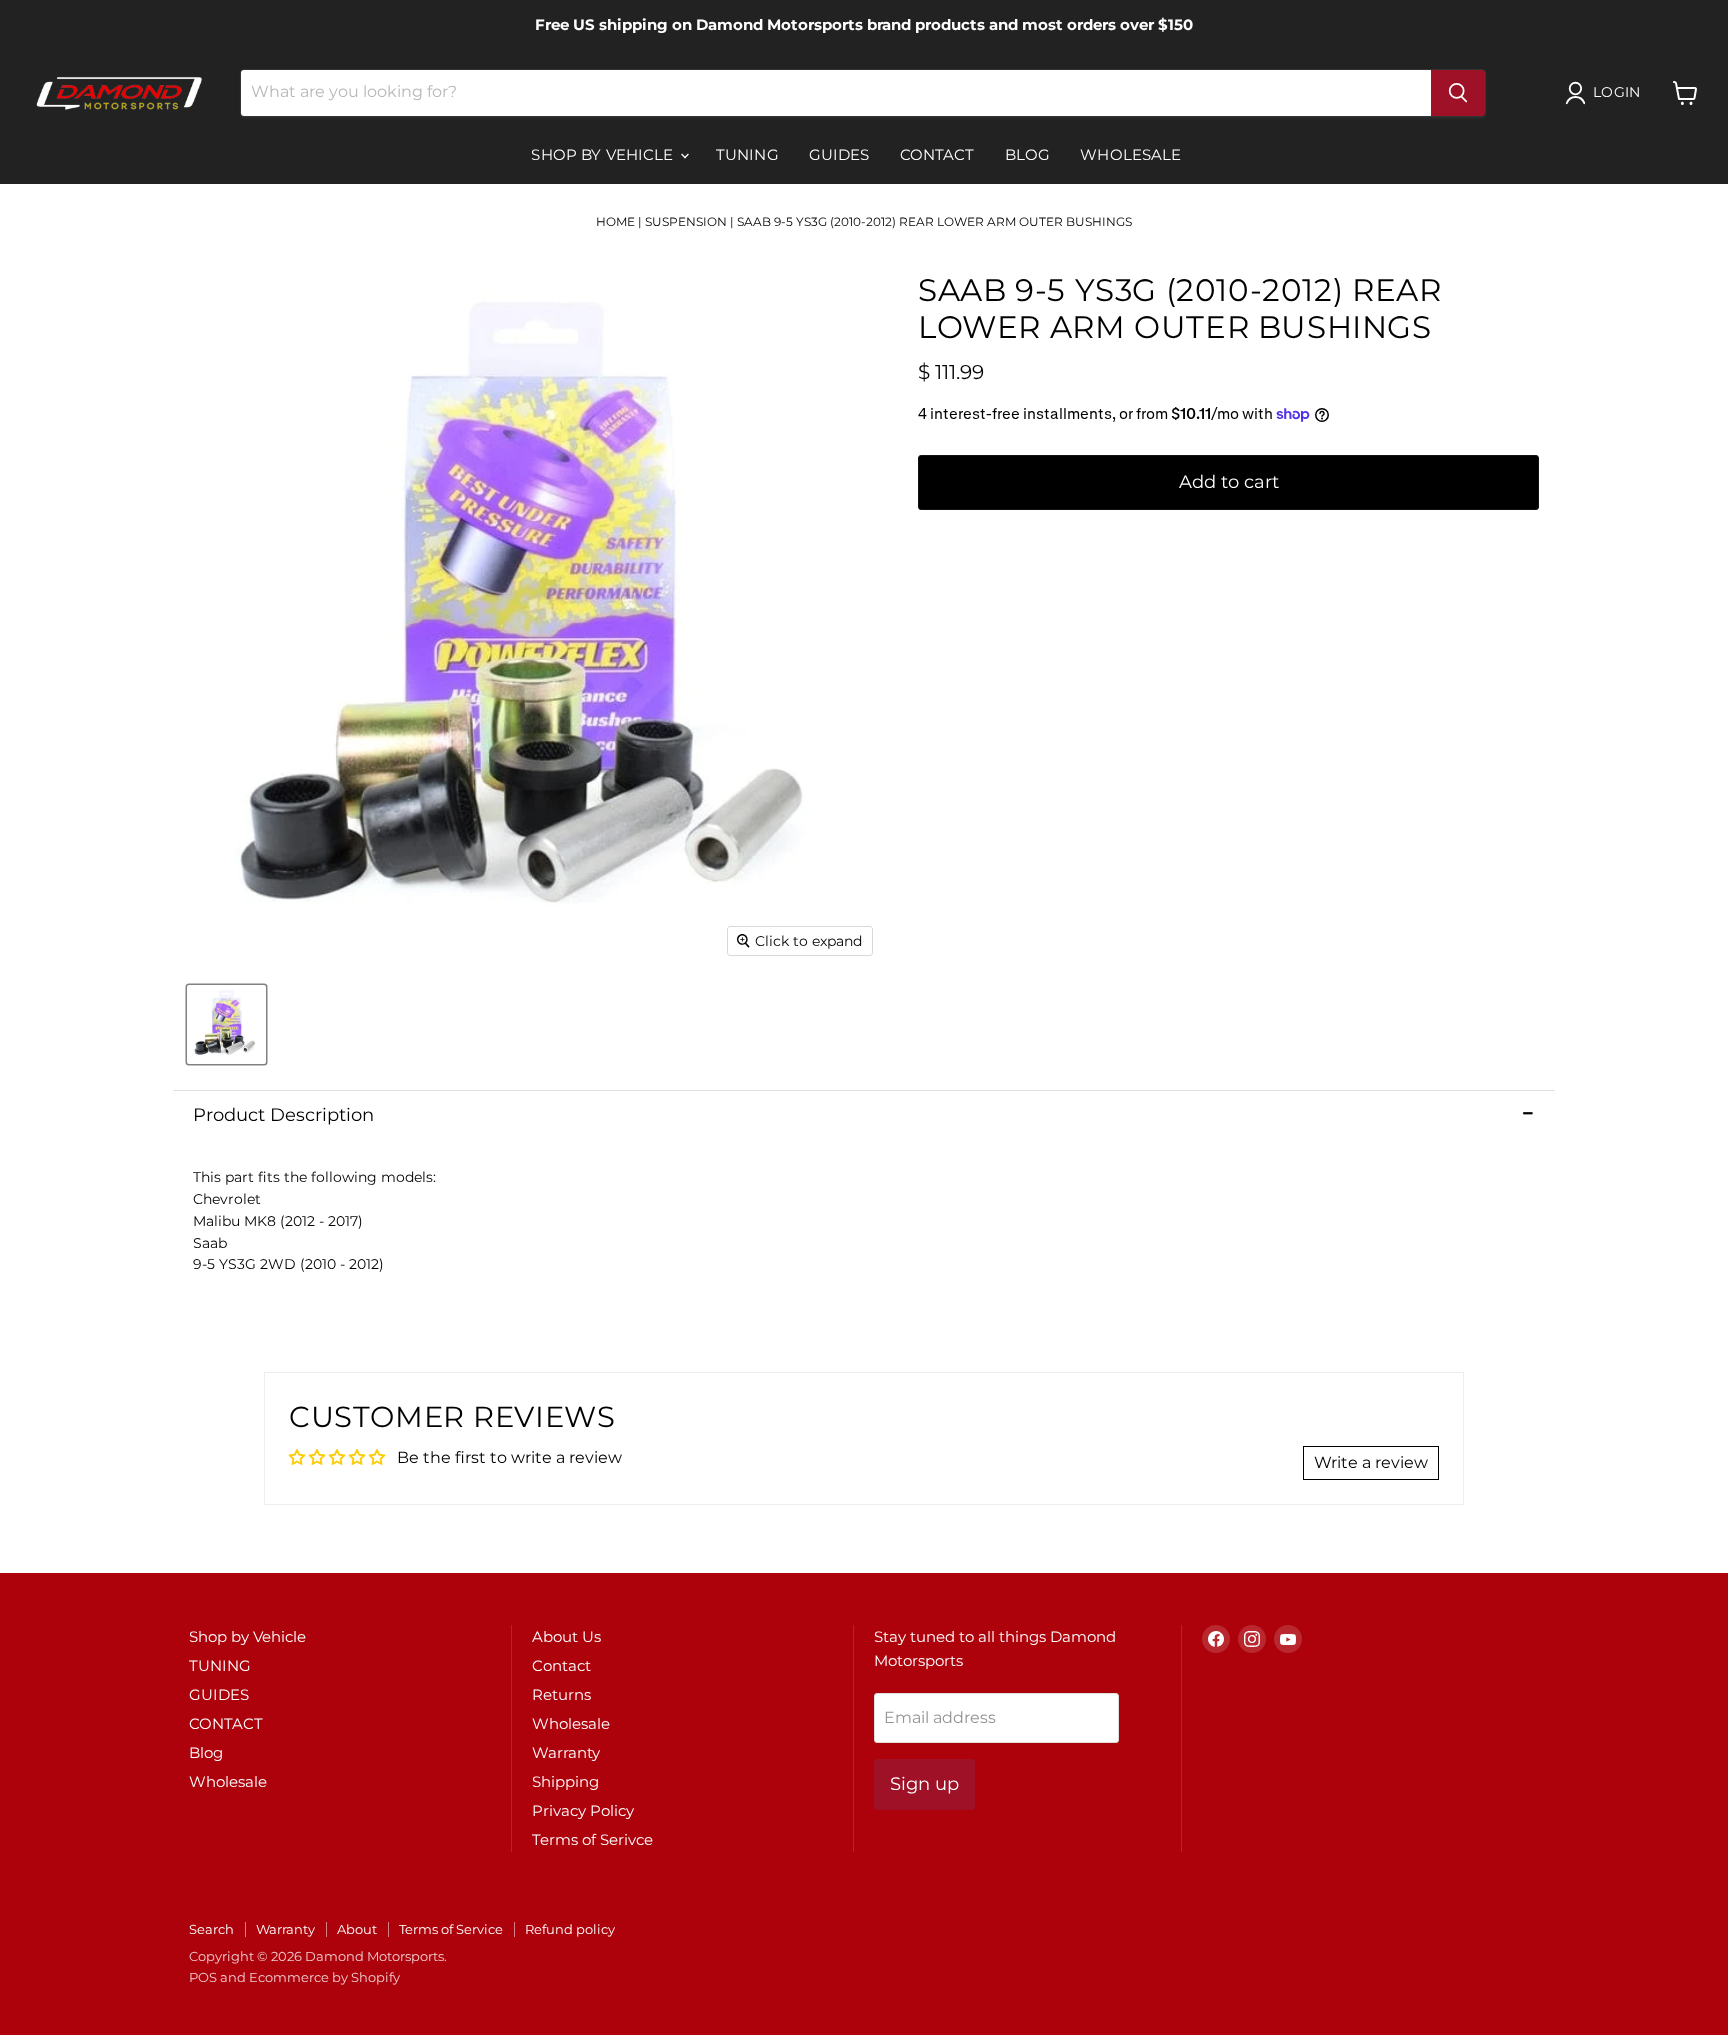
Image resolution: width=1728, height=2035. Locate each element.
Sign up (924, 1784)
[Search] (1458, 93)
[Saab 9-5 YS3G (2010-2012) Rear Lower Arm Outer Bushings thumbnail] (226, 1024)
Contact (561, 1665)
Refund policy (570, 1929)
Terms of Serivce (592, 1839)
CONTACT (937, 154)
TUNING (747, 154)
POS (203, 1977)
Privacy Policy (583, 1810)
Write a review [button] (1371, 1462)
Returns (561, 1694)
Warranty (566, 1752)
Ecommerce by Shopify (324, 1977)
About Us (566, 1636)
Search (211, 1929)
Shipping (565, 1781)
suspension (686, 221)
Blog (1028, 154)
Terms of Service (451, 1929)
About (357, 1929)
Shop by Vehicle (604, 154)
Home (615, 221)
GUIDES (839, 154)
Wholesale (1130, 154)
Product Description (283, 1115)
